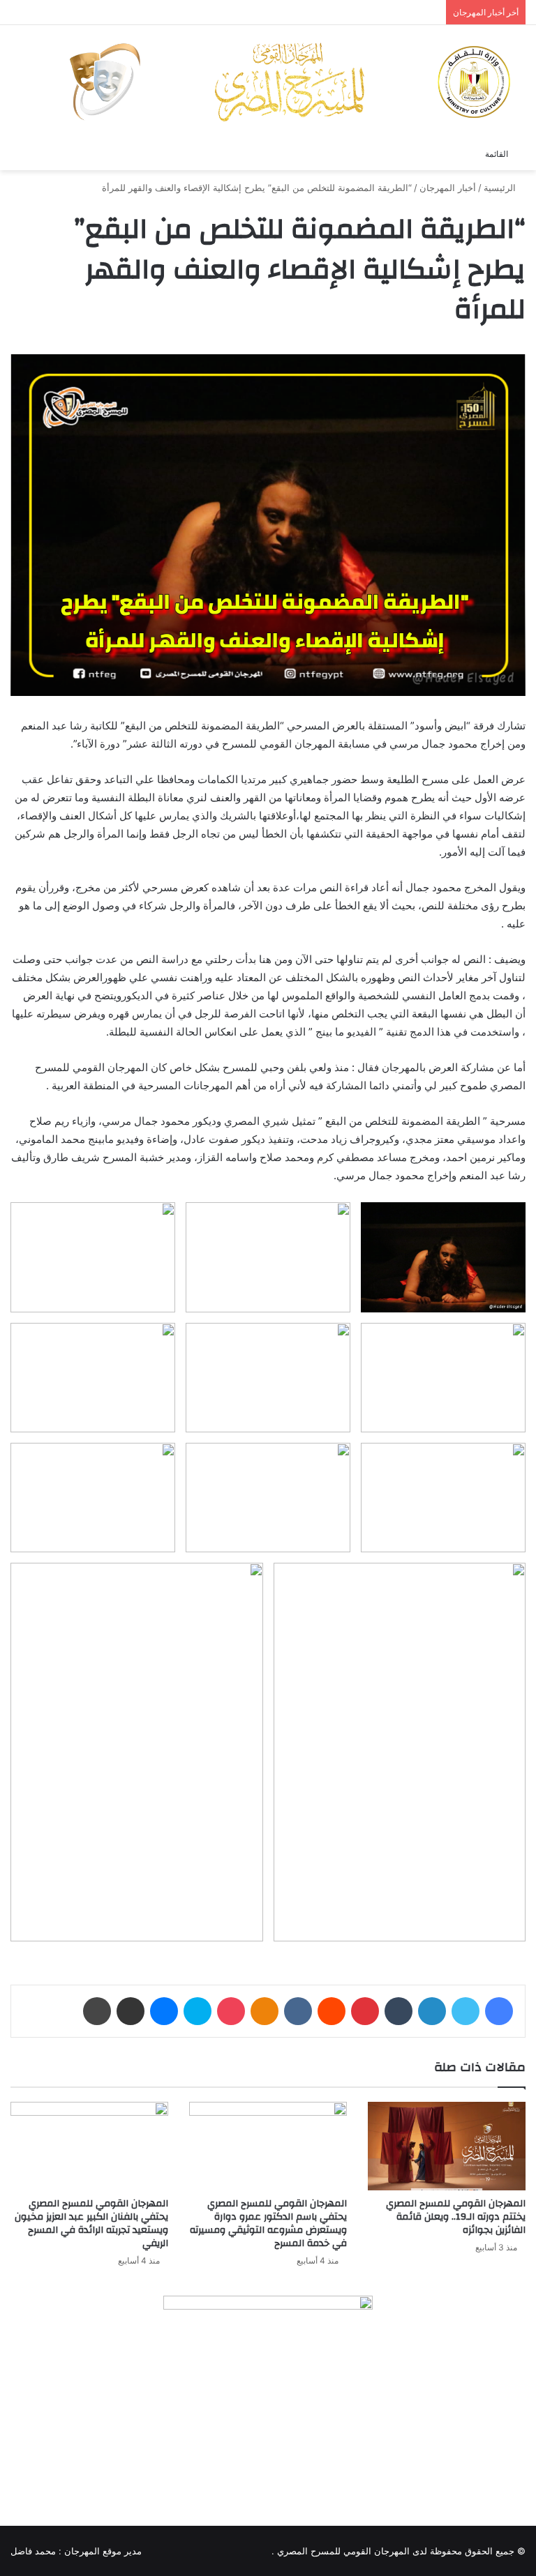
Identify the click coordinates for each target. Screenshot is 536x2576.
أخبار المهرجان (448, 188)
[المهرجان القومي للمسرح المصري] (288, 82)
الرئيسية (501, 188)
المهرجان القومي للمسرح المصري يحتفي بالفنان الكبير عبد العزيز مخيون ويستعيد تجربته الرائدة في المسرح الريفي (91, 2223)
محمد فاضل (33, 2551)
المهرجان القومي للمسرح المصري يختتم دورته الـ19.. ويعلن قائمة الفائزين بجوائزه (456, 2217)
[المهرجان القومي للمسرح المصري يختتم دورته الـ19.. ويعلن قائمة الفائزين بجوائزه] (447, 2146)
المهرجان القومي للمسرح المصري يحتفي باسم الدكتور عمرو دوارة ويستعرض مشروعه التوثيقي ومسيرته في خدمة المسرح (268, 2223)
